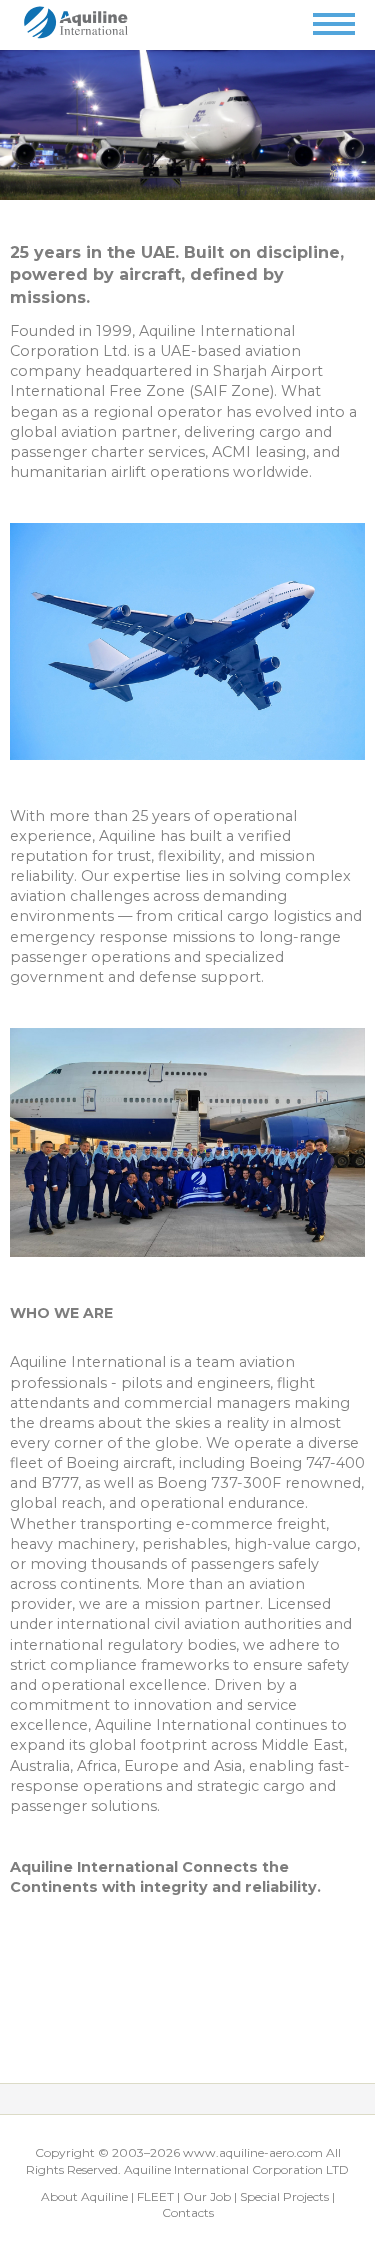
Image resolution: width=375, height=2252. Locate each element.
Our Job (207, 2196)
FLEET (155, 2196)
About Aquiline (84, 2196)
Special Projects (284, 2196)
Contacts (188, 2212)
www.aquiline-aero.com (253, 2152)
